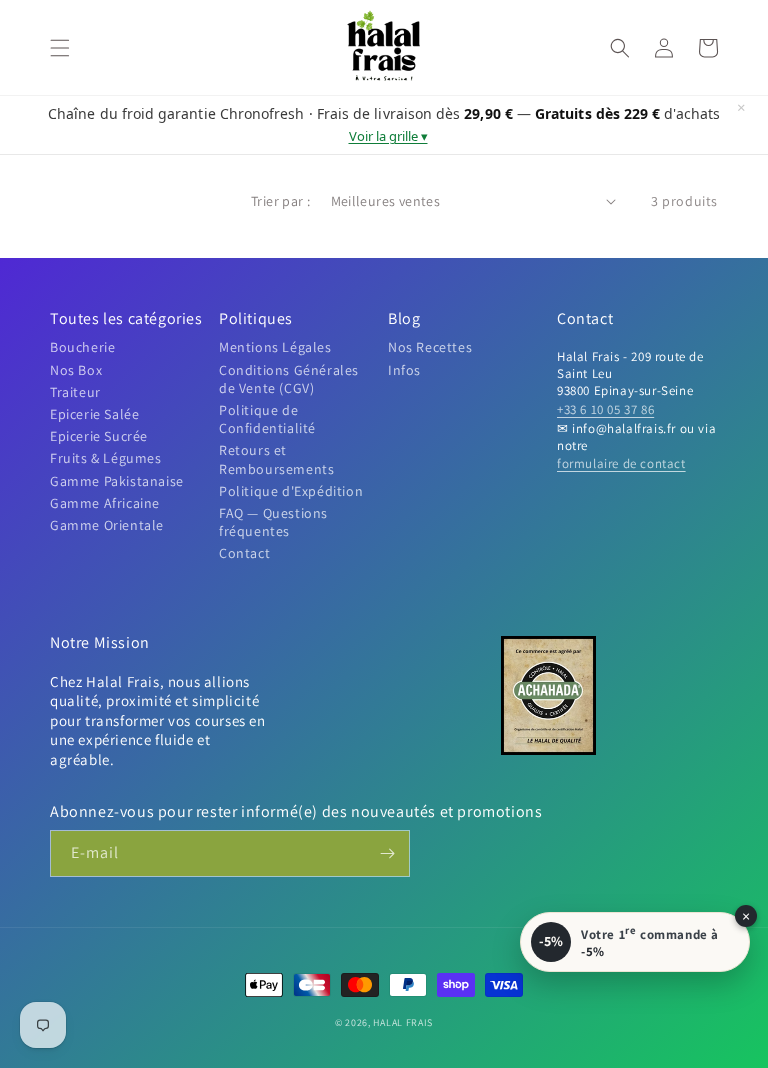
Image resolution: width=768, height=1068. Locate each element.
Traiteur (75, 392)
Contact (244, 553)
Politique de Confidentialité (267, 419)
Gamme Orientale (107, 525)
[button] (60, 48)
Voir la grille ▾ (388, 136)
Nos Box (76, 370)
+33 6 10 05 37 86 (605, 409)
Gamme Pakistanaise (117, 481)
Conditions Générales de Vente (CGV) (289, 379)
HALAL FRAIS (403, 1022)
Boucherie (82, 347)
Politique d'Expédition (291, 491)
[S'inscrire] (387, 853)
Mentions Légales (275, 347)
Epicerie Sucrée (99, 436)
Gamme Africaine (105, 503)
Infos (404, 370)
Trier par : (280, 201)
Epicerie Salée (94, 414)
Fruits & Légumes (106, 458)
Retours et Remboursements (276, 459)
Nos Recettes (430, 347)
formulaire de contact (621, 463)
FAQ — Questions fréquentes (273, 522)
